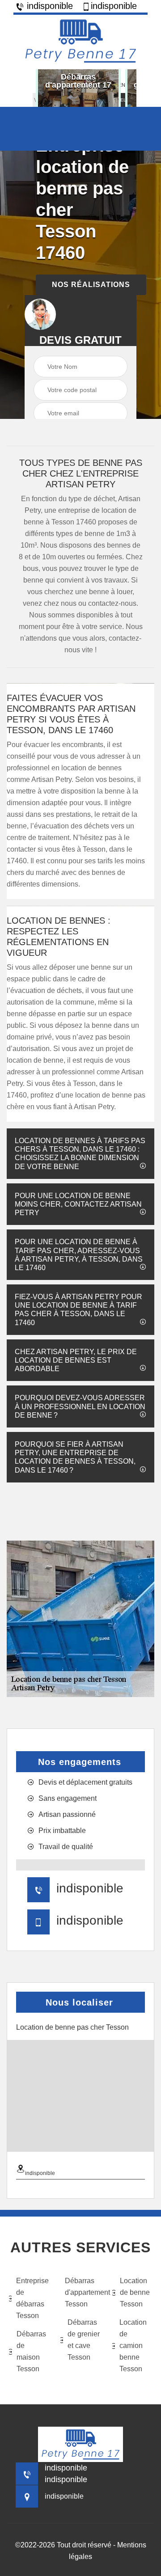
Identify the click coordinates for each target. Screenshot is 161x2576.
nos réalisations (91, 285)
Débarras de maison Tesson (31, 2351)
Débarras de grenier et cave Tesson (84, 2340)
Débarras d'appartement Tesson (83, 2292)
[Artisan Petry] (80, 41)
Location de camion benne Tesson (133, 2346)
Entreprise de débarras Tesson (32, 2298)
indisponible (49, 6)
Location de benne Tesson (135, 2292)
